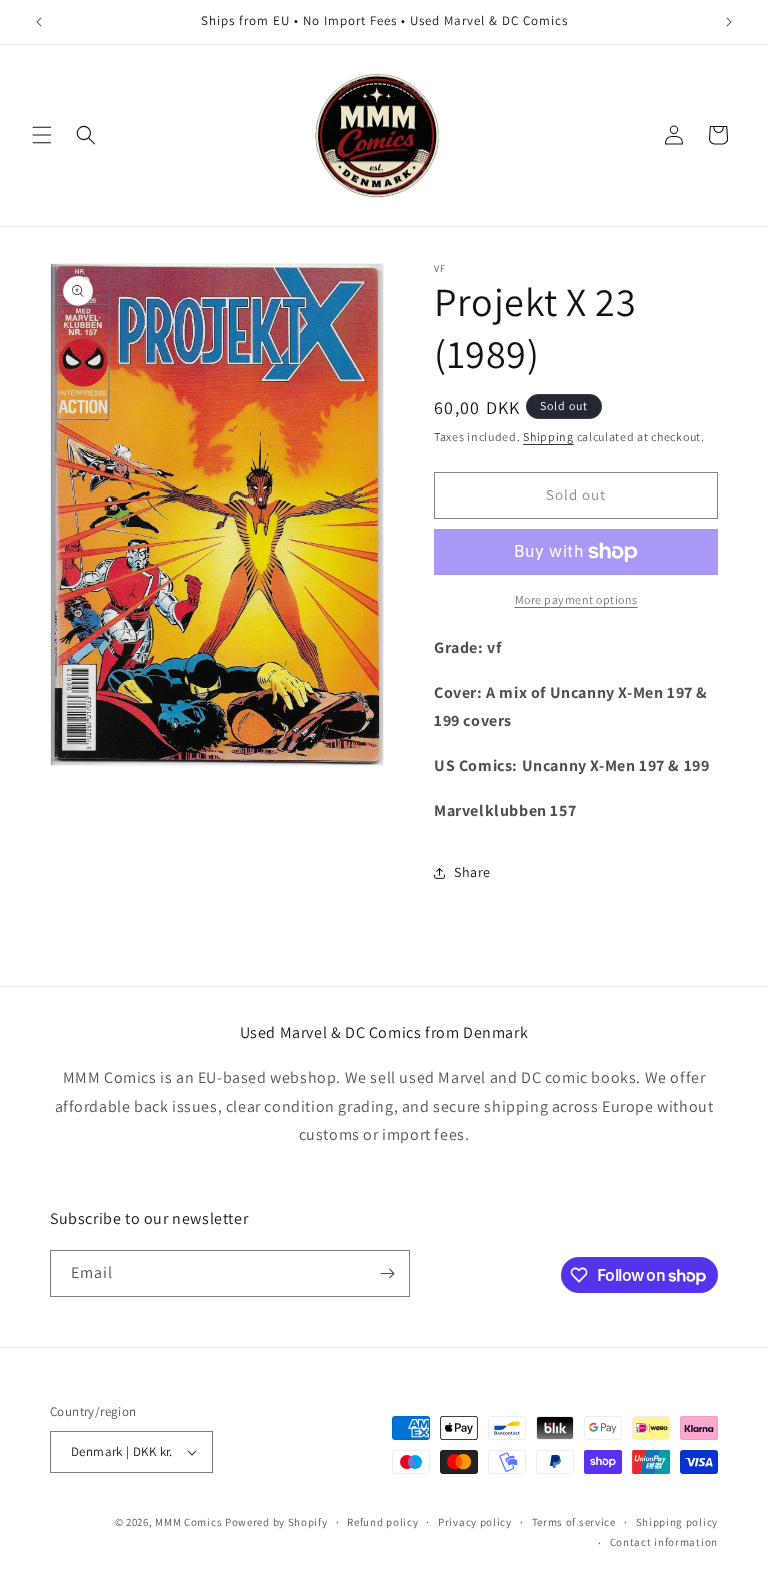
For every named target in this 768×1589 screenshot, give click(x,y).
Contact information (664, 1542)
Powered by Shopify (276, 1522)
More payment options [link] (576, 599)
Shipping (548, 436)
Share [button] (472, 872)
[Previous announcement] (39, 22)
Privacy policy (475, 1522)
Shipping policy (677, 1522)
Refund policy (382, 1522)
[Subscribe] (387, 1273)
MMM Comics (188, 1522)
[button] (42, 135)
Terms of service (574, 1522)
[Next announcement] (729, 22)
